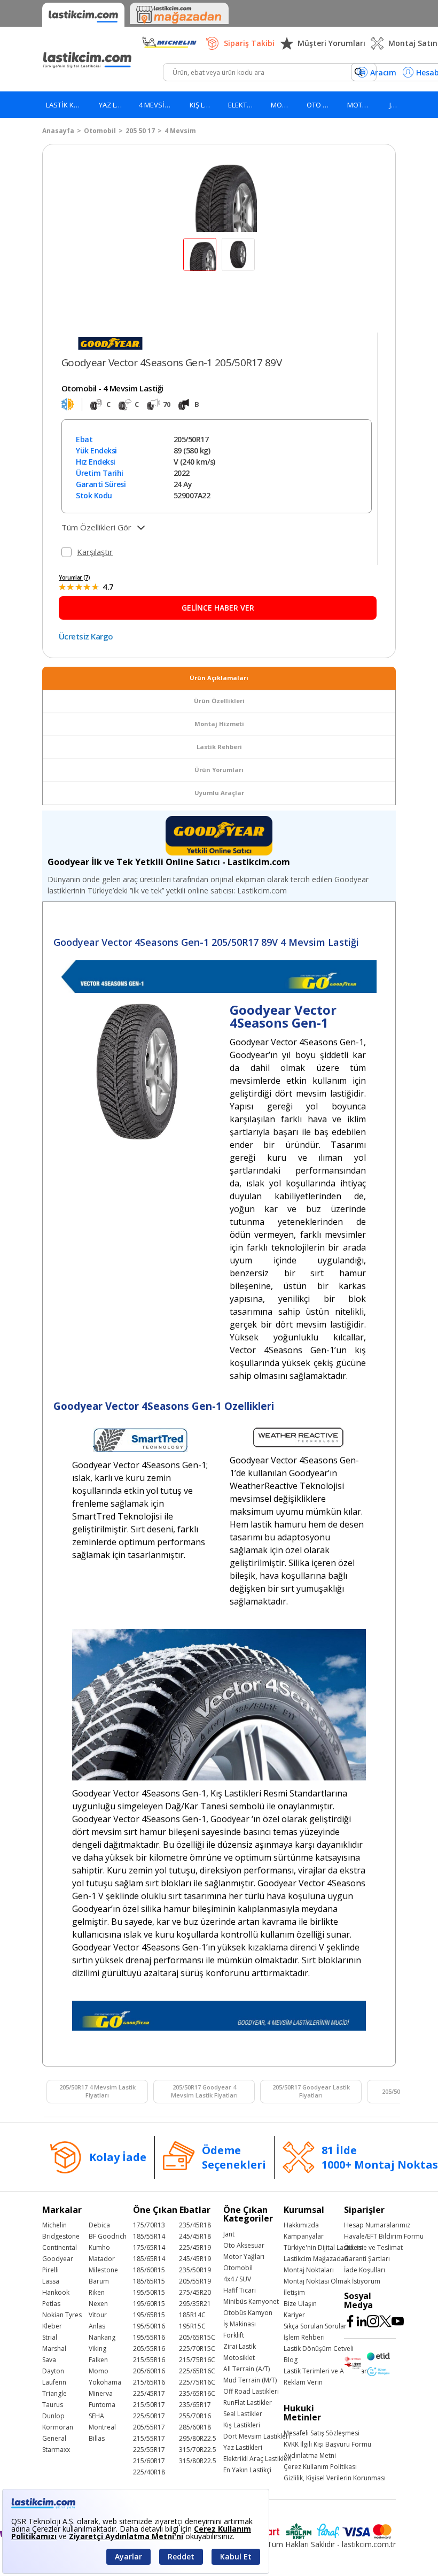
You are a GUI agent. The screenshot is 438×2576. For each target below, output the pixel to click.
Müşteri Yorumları (331, 43)
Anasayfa (58, 131)
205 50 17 (140, 131)
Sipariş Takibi (249, 43)
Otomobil (100, 131)
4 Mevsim (180, 131)
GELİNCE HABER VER (218, 608)
